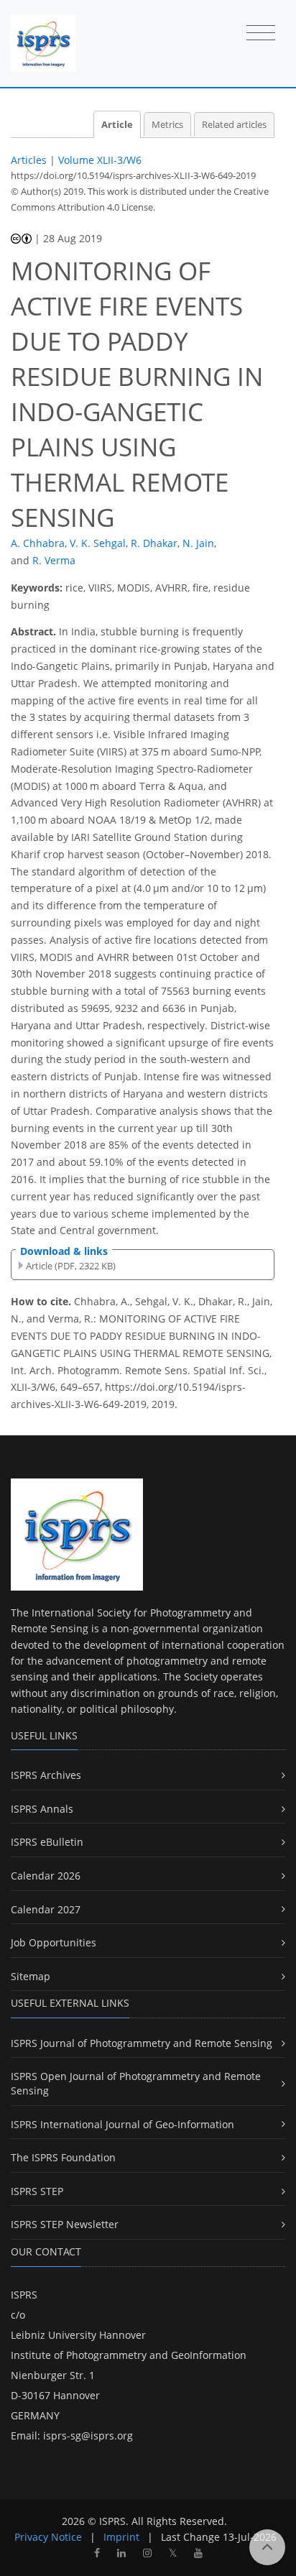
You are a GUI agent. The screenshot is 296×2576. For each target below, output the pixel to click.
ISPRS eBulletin (47, 1842)
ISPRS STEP (37, 2191)
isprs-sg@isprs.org (88, 2435)
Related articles (234, 125)
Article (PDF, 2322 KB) (71, 1266)
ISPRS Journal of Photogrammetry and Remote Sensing (142, 2043)
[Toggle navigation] (261, 34)
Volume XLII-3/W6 (100, 160)
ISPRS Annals (42, 1809)
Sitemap (31, 1976)
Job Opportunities (54, 1942)
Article (117, 125)
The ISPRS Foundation (63, 2157)
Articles (29, 160)
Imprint (121, 2537)
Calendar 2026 (46, 1876)
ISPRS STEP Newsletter (65, 2224)
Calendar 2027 (46, 1909)
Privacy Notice (48, 2537)
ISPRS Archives (46, 1775)
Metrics (167, 125)
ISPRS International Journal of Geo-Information (122, 2124)
